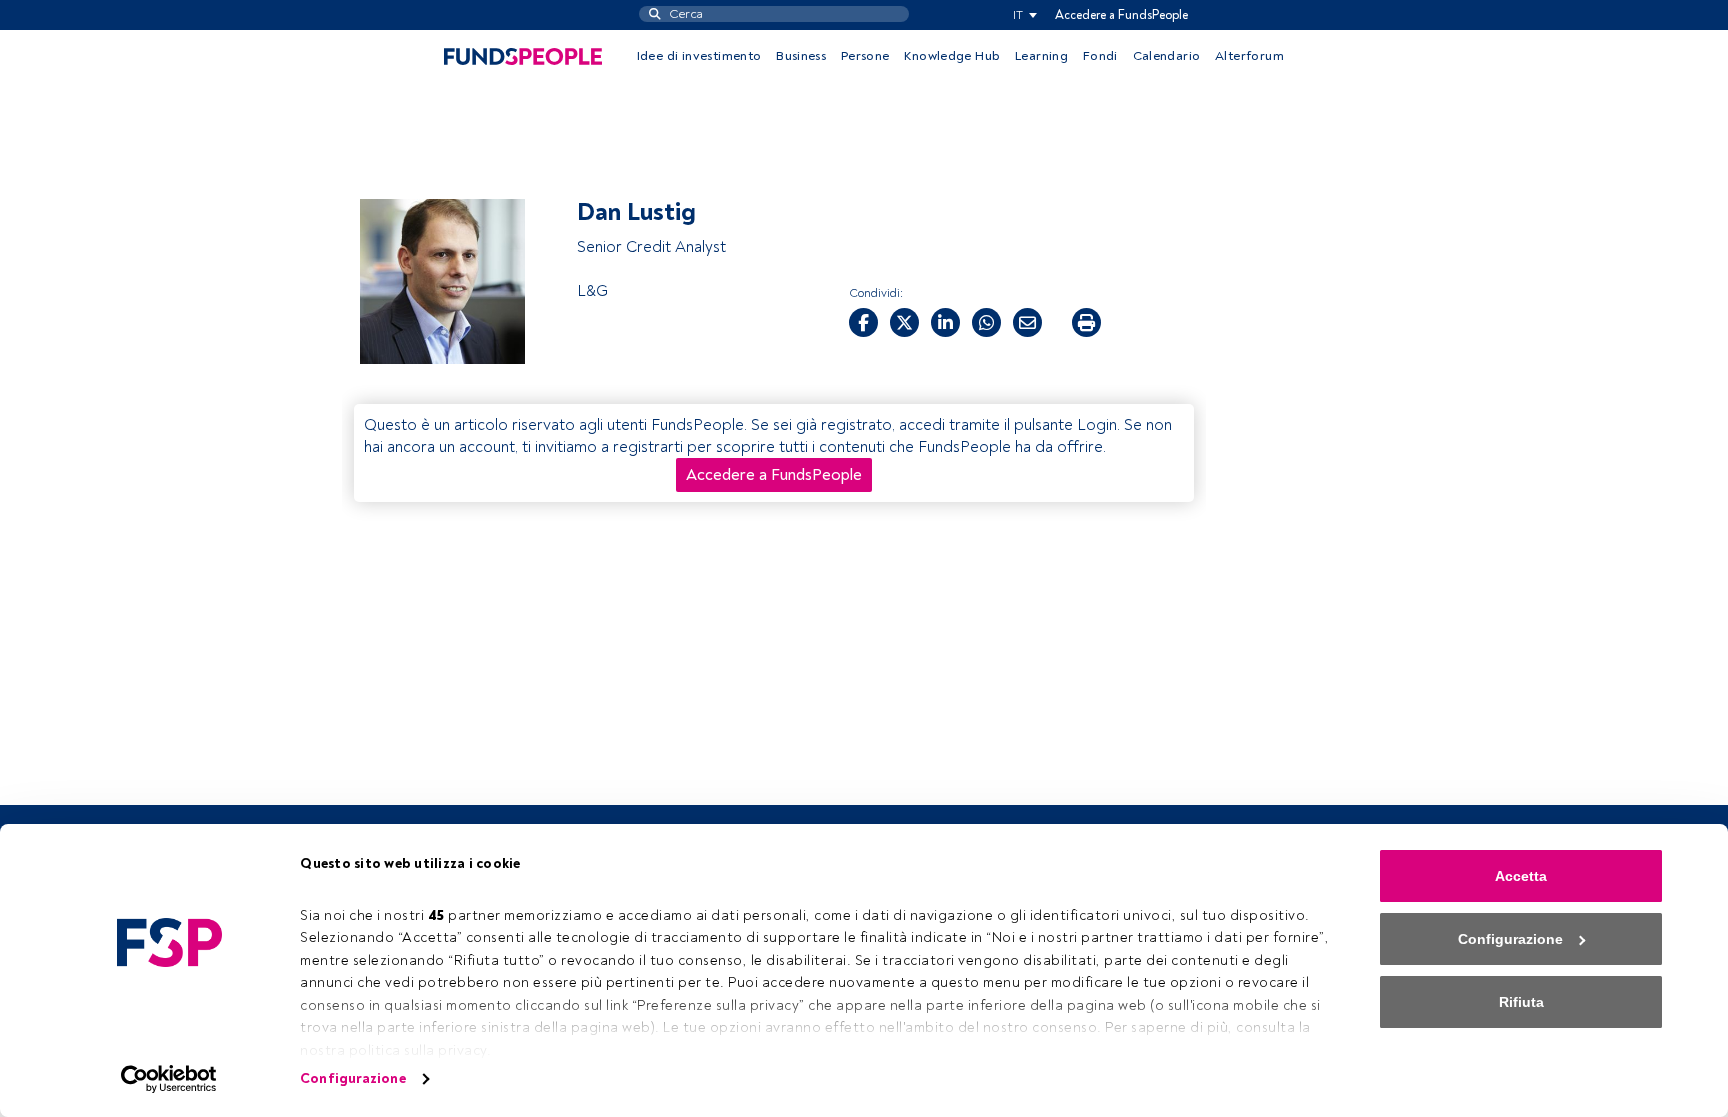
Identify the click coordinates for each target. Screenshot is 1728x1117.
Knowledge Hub (952, 56)
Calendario (1167, 56)
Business (801, 56)
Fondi (1100, 56)
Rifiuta (1521, 1002)
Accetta (1521, 876)
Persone (865, 56)
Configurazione (352, 1078)
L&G (592, 291)
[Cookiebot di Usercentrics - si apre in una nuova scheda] (169, 1079)
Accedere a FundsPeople (1121, 15)
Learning (1041, 56)
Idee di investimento (699, 56)
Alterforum (1249, 56)
